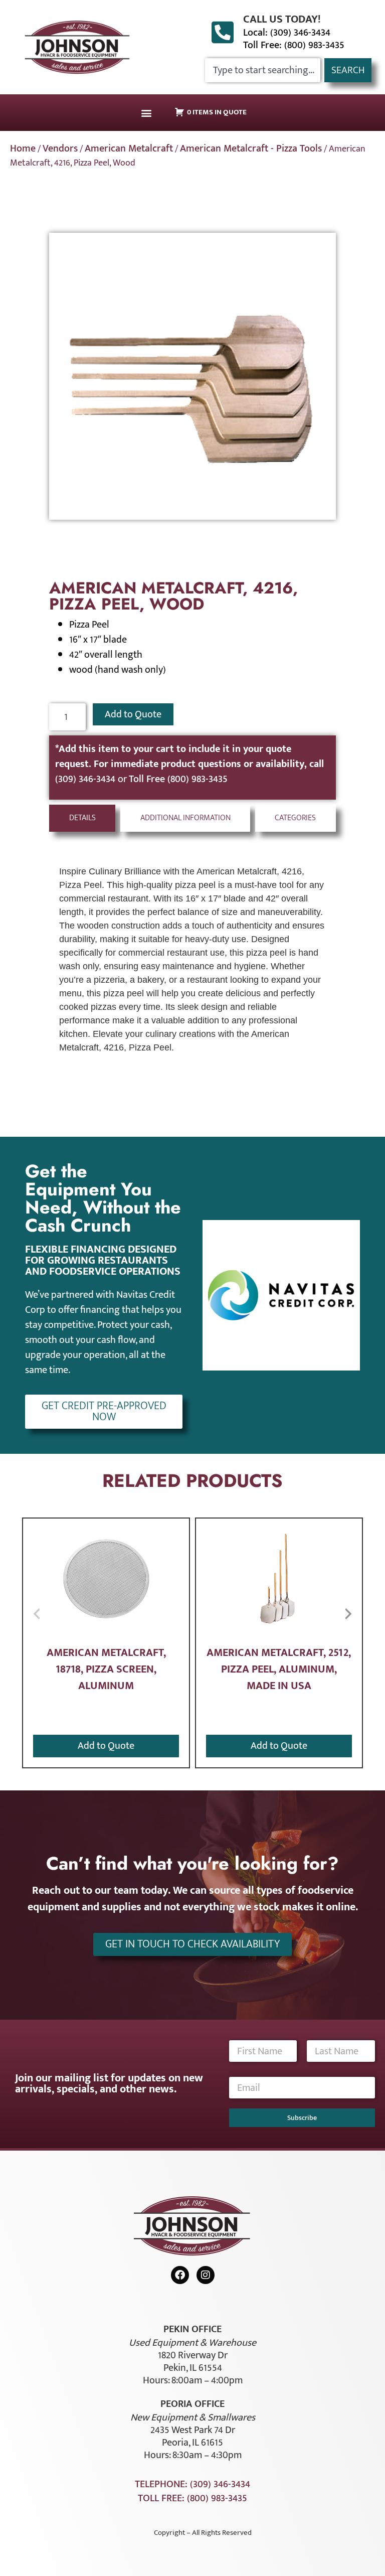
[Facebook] (180, 2275)
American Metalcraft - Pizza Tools (251, 148)
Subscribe (302, 2118)
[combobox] (263, 70)
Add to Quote (133, 714)
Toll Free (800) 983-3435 (178, 779)
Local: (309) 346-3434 (287, 33)
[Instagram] (206, 2275)
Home (23, 148)
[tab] (82, 818)
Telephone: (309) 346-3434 (192, 2484)
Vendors (60, 148)
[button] (146, 113)
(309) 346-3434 (86, 779)
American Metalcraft (129, 148)
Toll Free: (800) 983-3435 (294, 45)
